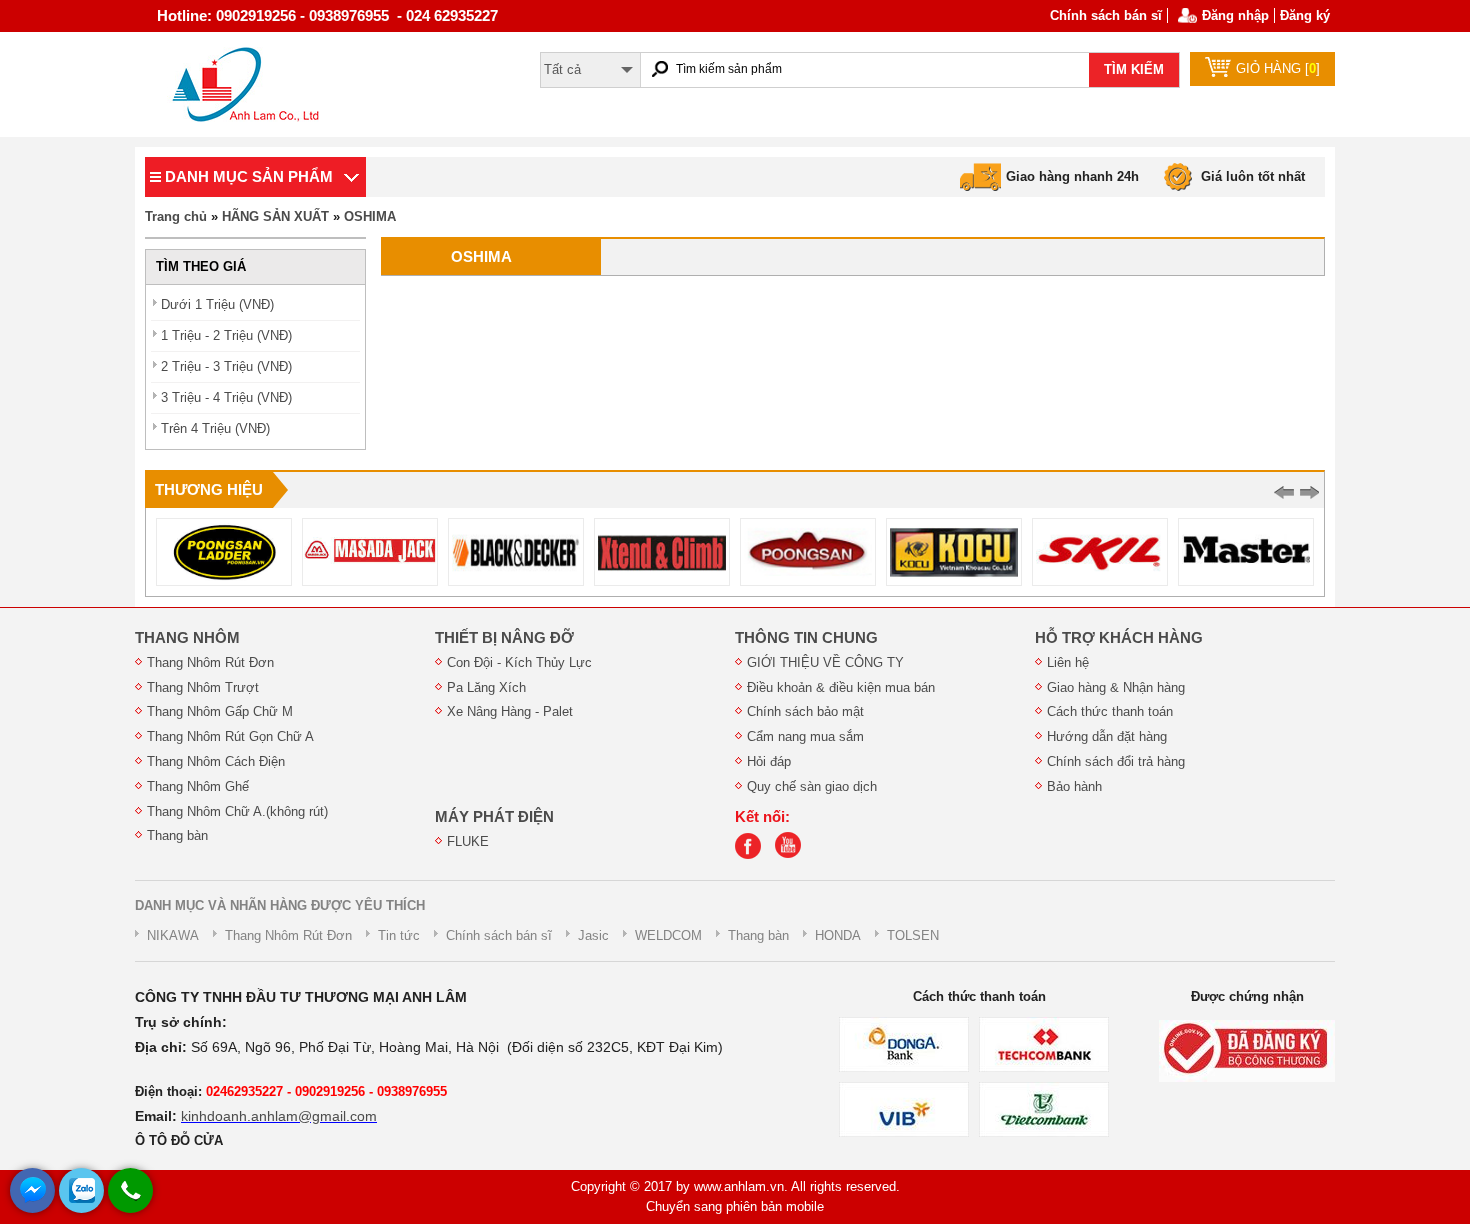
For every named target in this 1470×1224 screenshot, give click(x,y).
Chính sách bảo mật (805, 711)
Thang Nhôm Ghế (198, 786)
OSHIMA (370, 216)
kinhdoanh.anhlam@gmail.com (279, 1116)
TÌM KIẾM (1134, 69)
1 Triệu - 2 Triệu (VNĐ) (226, 335)
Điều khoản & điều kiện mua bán (841, 687)
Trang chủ (176, 216)
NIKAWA (173, 935)
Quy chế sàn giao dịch (812, 786)
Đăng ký (1305, 15)
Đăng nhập (1235, 15)
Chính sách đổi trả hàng (1116, 761)
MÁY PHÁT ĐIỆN (494, 817)
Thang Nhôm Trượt (203, 687)
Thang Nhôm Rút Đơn (210, 662)
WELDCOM (668, 935)
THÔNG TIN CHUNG (806, 638)
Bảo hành (1074, 786)
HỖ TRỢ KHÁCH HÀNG (1119, 638)
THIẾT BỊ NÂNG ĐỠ (504, 638)
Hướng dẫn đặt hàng (1107, 736)
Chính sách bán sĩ (1106, 15)
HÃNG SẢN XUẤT (275, 216)
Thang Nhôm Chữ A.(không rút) (237, 811)
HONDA (838, 935)
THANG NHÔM (187, 638)
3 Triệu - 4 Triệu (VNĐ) (226, 397)
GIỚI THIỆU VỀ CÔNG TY (825, 662)
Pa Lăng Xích (486, 687)
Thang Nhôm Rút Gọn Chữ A (230, 736)
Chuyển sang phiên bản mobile (735, 1206)
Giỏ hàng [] (1278, 68)
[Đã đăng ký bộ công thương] (1247, 1049)
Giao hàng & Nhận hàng (1116, 687)
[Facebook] (753, 854)
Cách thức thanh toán (1110, 711)
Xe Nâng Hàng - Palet (510, 711)
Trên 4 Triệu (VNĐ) (215, 428)
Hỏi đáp (769, 761)
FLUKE (468, 841)
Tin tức (399, 935)
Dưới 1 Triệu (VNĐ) (217, 304)
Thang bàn (177, 835)
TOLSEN (913, 935)
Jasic (593, 935)
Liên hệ (1068, 662)
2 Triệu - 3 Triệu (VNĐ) (226, 366)
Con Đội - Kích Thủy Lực (519, 662)
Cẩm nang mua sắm (805, 736)
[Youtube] (793, 854)
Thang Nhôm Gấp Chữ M (220, 711)
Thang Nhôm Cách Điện (216, 761)
